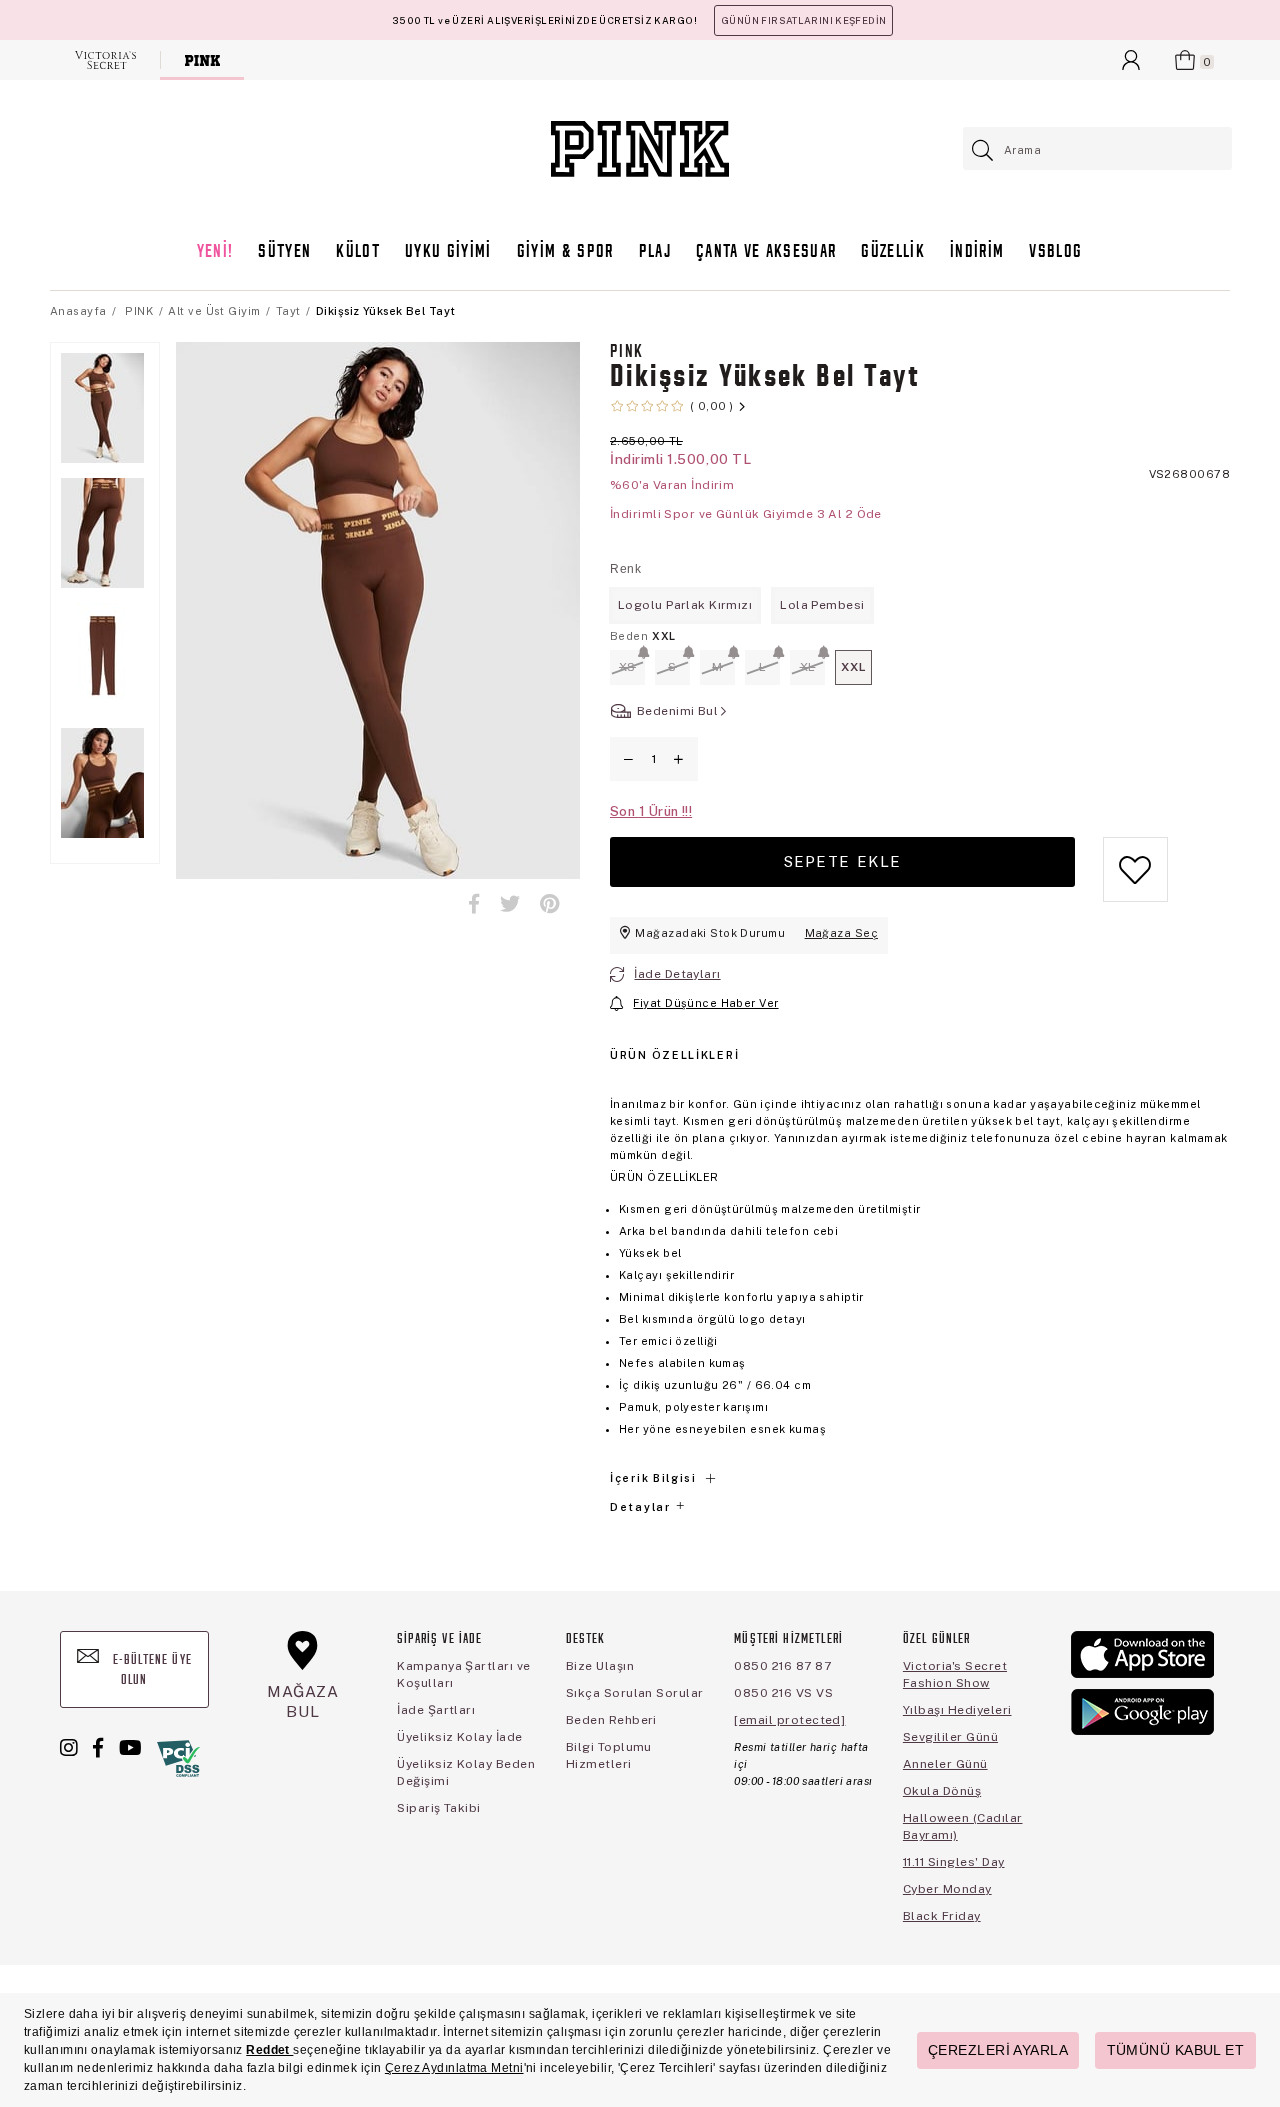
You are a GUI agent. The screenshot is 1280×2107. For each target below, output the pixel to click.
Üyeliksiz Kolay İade (460, 1737)
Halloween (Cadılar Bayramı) (963, 1826)
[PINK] (202, 60)
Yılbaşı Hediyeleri (957, 1710)
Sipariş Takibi (439, 1808)
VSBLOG (1055, 252)
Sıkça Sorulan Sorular (635, 1693)
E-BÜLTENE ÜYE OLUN (150, 1670)
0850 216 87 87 (782, 1666)
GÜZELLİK (893, 252)
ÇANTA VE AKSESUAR (766, 252)
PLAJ (655, 252)
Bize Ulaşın (600, 1666)
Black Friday (942, 1916)
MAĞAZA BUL (303, 1701)
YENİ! (215, 252)
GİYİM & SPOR (565, 252)
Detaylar (642, 1507)
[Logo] (640, 149)
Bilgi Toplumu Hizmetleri (609, 1755)
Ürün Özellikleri (674, 1055)
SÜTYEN (284, 252)
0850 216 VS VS (783, 1693)
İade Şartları (436, 1710)
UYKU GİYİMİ (448, 252)
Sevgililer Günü (950, 1737)
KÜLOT (358, 252)
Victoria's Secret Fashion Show (955, 1674)
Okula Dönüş (942, 1791)
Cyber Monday (947, 1889)
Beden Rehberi (611, 1720)
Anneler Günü (945, 1764)
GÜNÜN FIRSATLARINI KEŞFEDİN (803, 20)
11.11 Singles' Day (954, 1862)
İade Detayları (677, 974)
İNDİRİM (977, 252)
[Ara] (983, 150)
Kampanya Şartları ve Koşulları (464, 1674)
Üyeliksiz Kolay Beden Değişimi (466, 1772)
